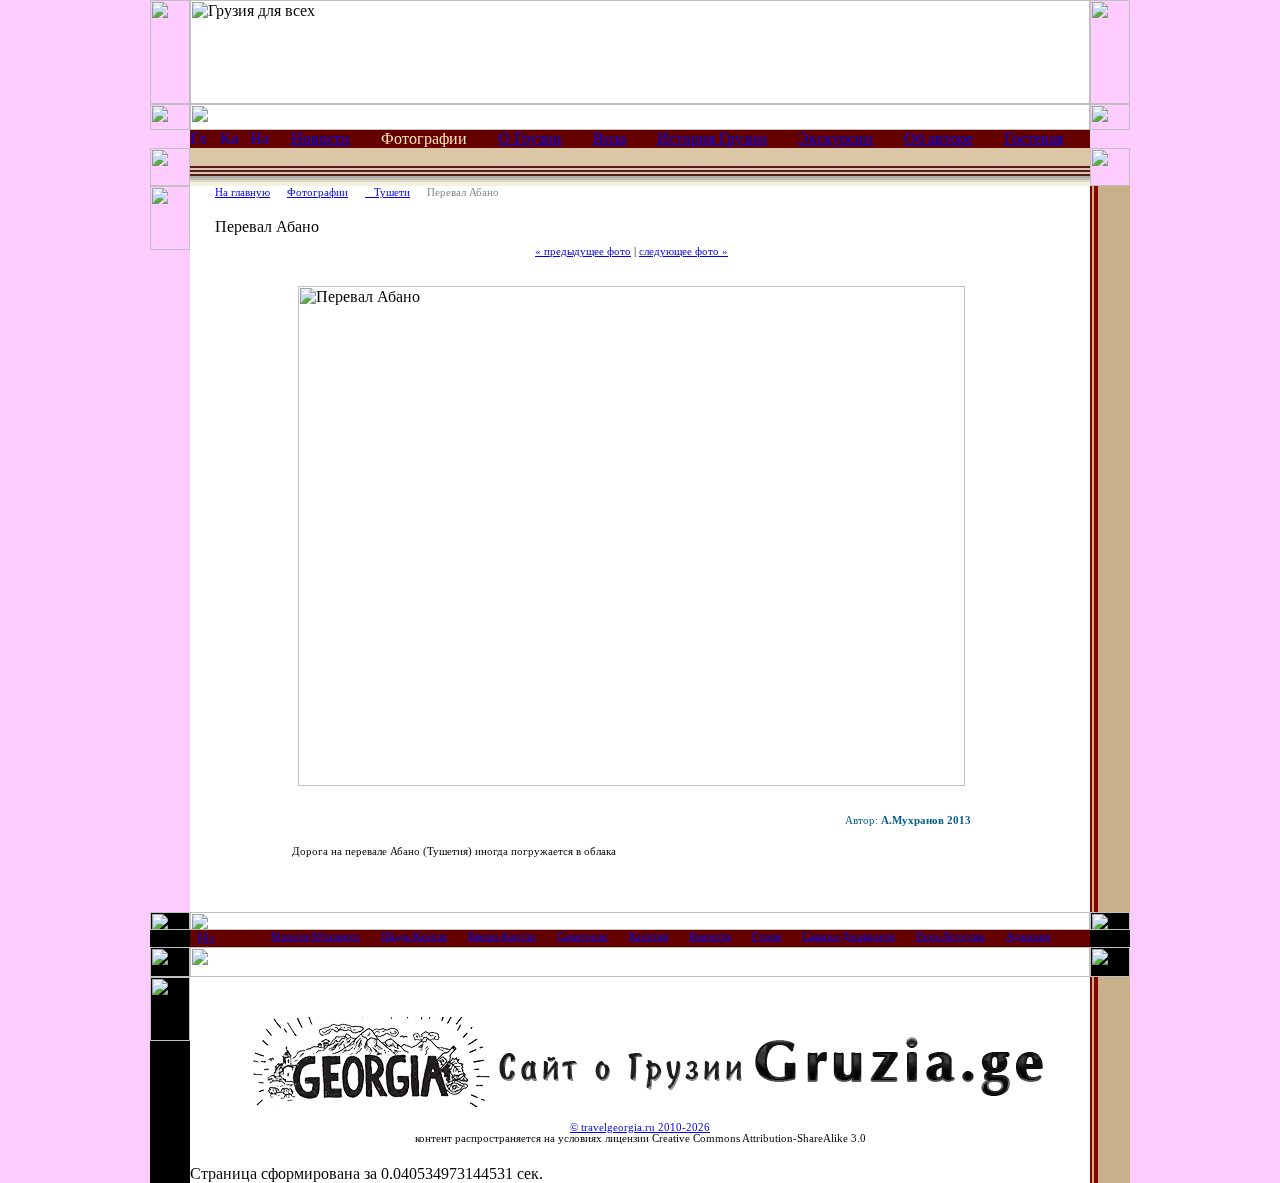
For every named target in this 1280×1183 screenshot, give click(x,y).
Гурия (766, 936)
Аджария (1028, 936)
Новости (320, 138)
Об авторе (938, 138)
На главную (242, 192)
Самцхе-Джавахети (848, 936)
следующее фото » (683, 251)
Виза (609, 138)
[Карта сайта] (228, 141)
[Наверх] (205, 941)
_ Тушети (387, 192)
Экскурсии (835, 138)
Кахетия (648, 936)
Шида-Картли (414, 936)
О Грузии (530, 138)
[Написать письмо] (259, 141)
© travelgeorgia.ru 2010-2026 (640, 1127)
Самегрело (582, 936)
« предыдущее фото (583, 251)
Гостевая (1033, 138)
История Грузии (712, 138)
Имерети (710, 936)
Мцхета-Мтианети (315, 936)
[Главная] (198, 141)
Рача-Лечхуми (950, 936)
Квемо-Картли (502, 936)
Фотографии (317, 192)
